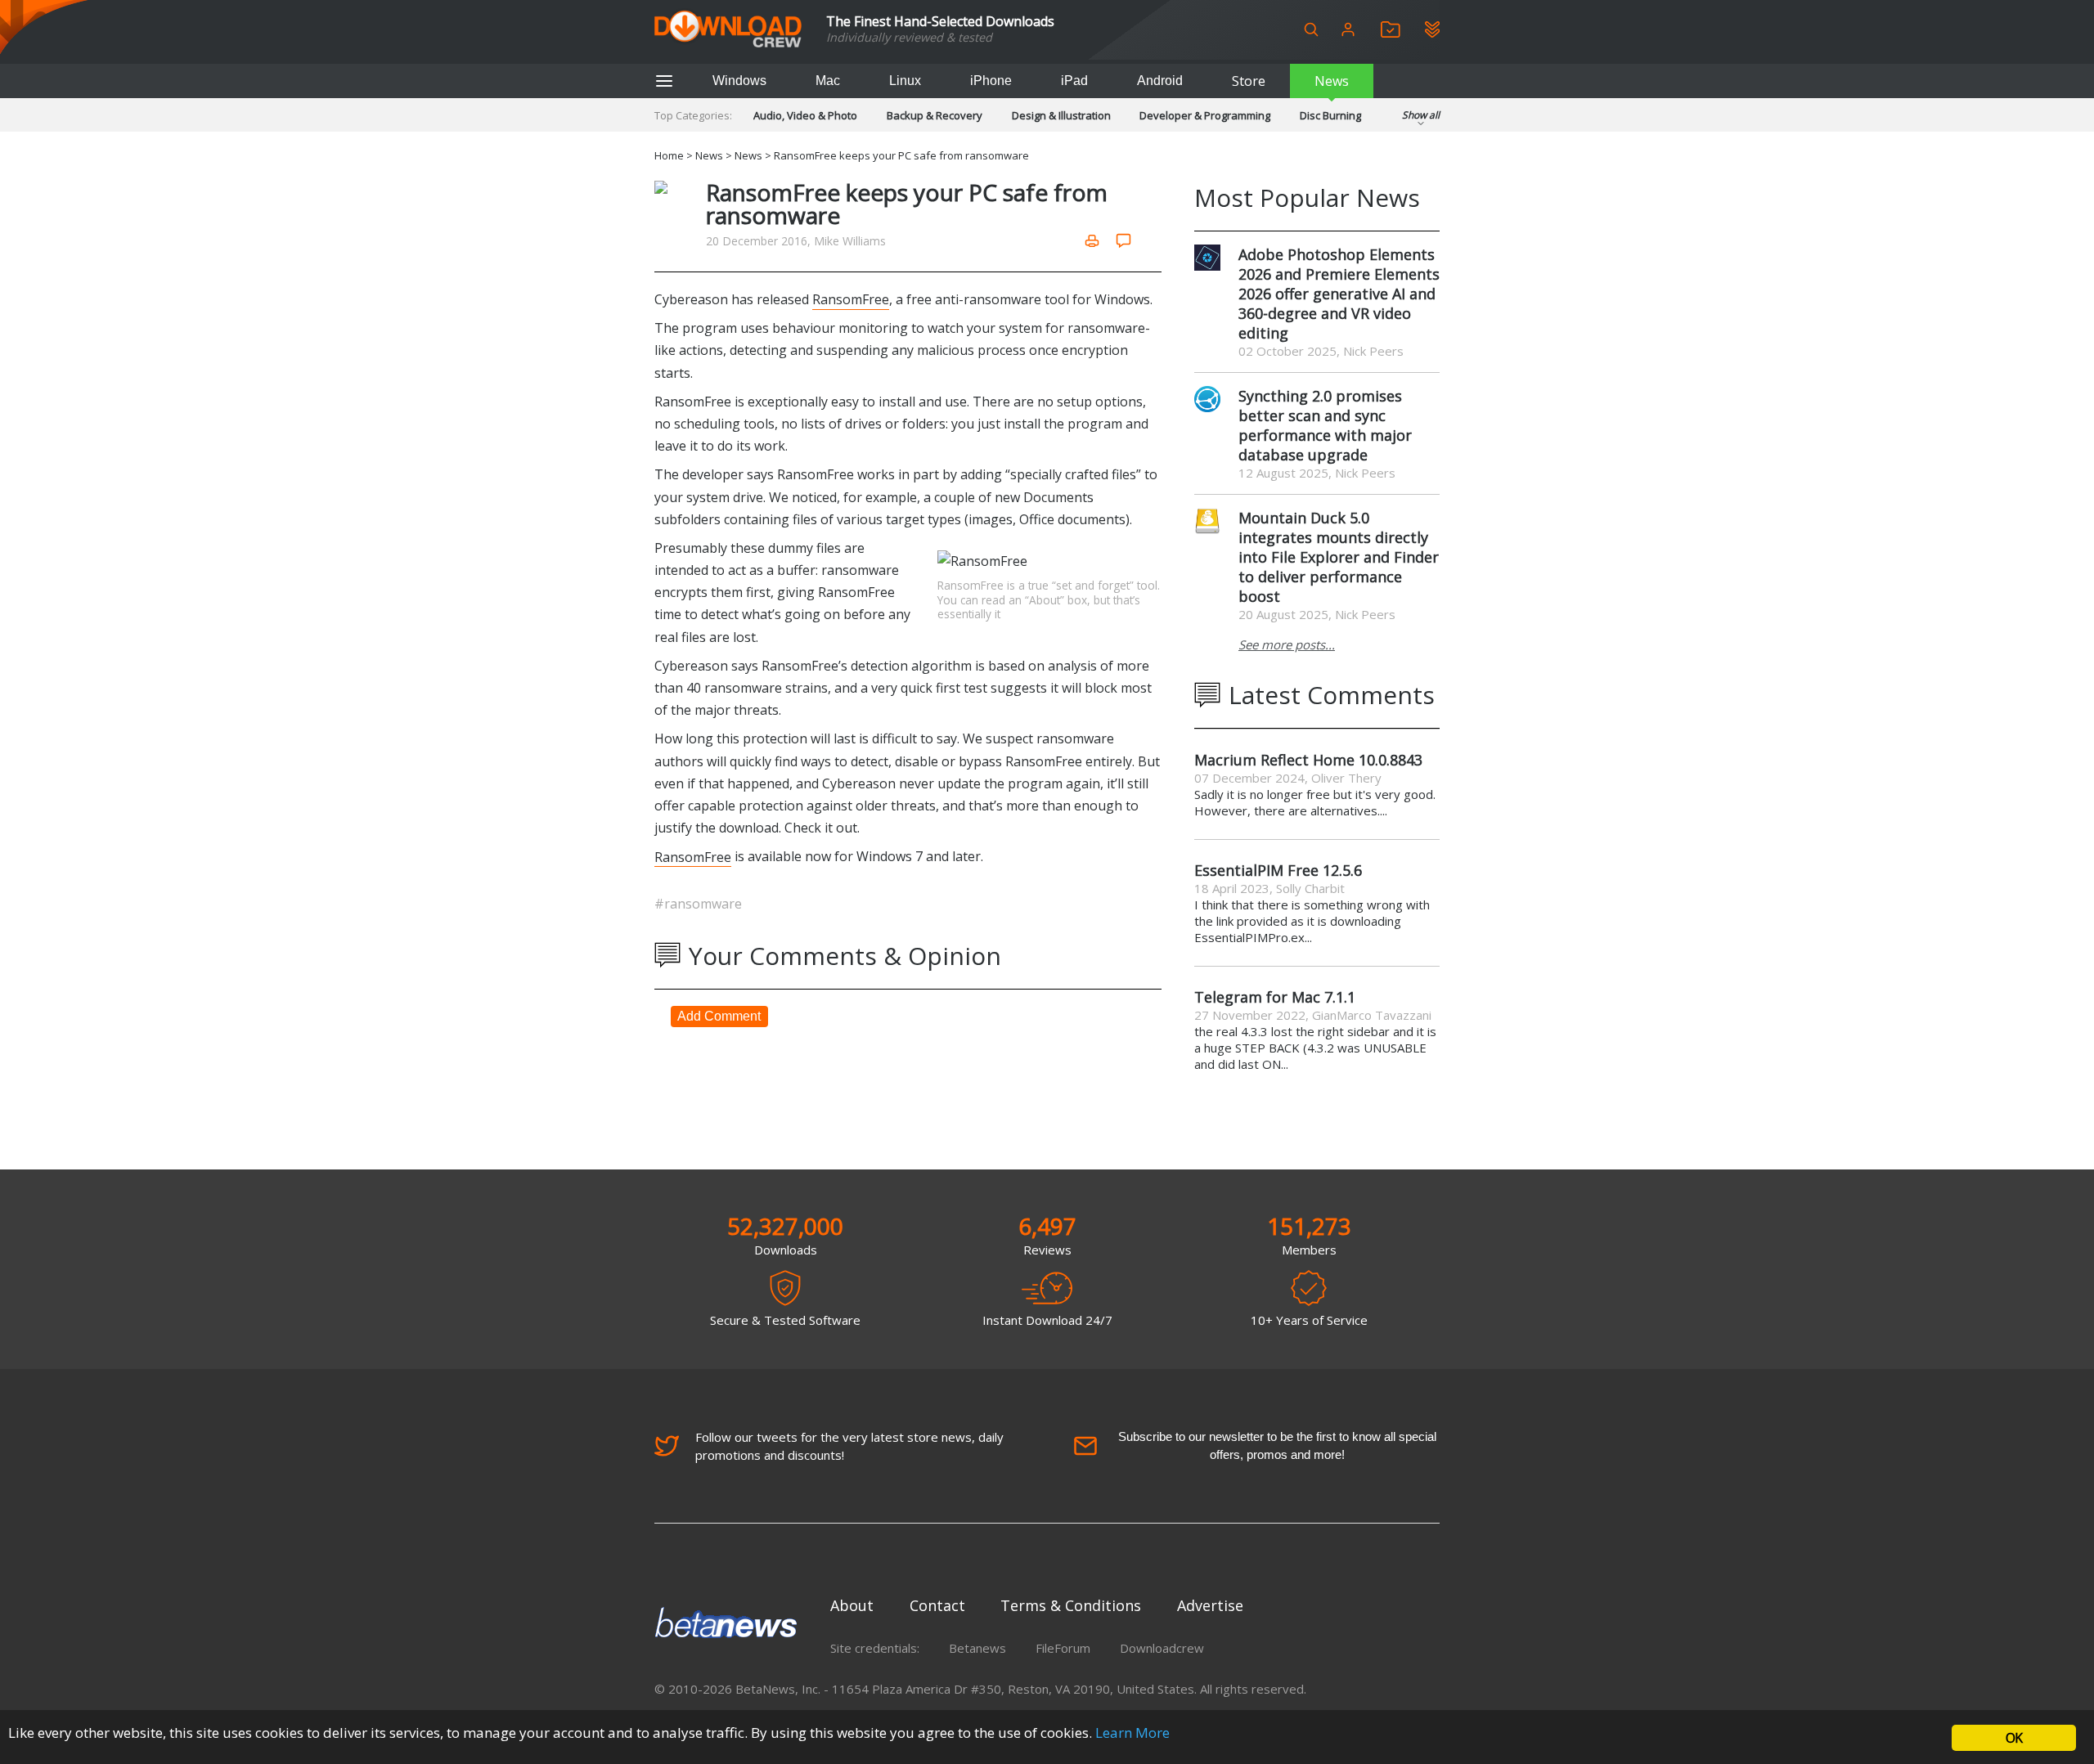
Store (1249, 81)
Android (1160, 81)
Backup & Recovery (935, 115)
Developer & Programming (1205, 115)
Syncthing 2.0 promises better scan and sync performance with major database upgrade (1325, 425)
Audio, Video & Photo (805, 115)
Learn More (1132, 1733)
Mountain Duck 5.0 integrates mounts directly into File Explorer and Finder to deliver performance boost (1339, 557)
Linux (905, 81)
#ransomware (698, 904)
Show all (1421, 115)
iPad (1074, 81)
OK (2014, 1738)
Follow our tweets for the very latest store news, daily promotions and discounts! (849, 1446)
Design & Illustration (1061, 115)
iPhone (991, 81)
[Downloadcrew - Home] (728, 30)
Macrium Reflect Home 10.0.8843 (1308, 760)
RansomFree (851, 299)
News (1332, 81)
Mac (828, 81)
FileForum (1063, 1648)
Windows (739, 81)
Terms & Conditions (1071, 1605)
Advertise (1210, 1605)
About (852, 1605)
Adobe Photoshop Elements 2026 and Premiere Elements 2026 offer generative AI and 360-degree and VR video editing (1339, 294)
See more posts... (1287, 644)
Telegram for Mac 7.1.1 (1275, 997)
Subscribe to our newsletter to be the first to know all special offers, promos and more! (1277, 1445)
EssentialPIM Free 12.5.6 (1278, 870)
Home (669, 155)
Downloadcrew (1162, 1648)
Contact (937, 1605)
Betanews (977, 1648)
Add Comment (719, 1016)
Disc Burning (1330, 115)
